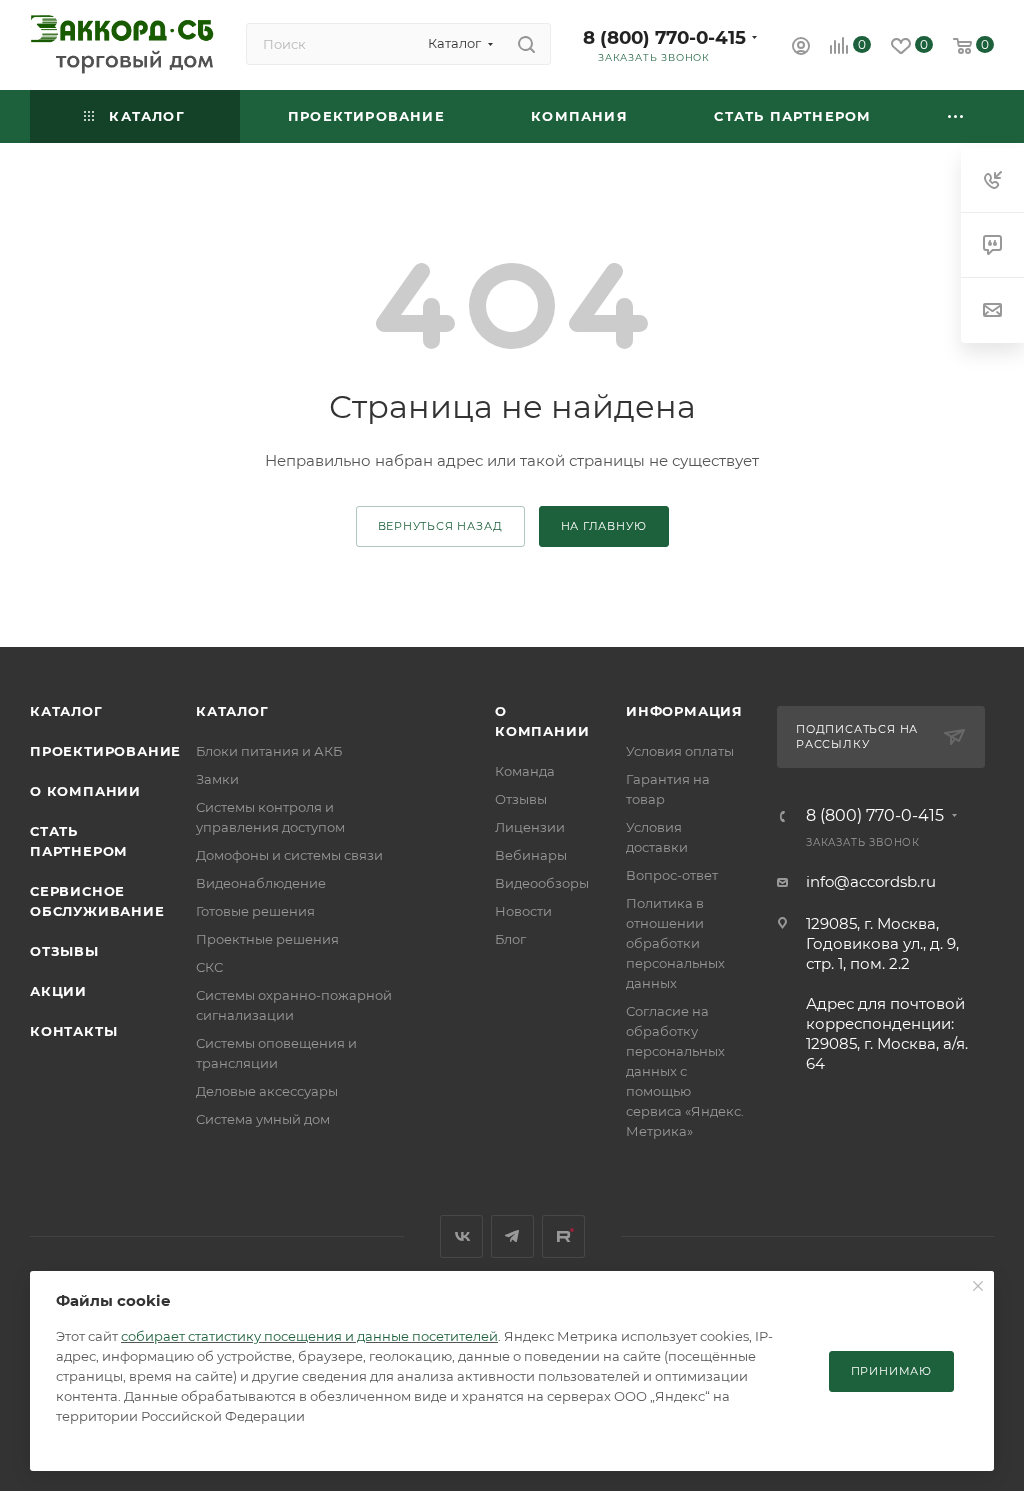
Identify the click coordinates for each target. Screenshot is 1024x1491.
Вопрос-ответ (672, 875)
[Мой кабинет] (801, 48)
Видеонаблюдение (261, 883)
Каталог (66, 711)
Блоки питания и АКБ (269, 751)
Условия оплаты (680, 751)
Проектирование (105, 751)
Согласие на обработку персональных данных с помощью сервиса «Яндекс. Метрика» (685, 1071)
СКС (209, 967)
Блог (510, 939)
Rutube (563, 1236)
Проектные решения (267, 939)
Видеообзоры (542, 883)
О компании (85, 791)
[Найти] (526, 44)
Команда (525, 771)
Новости (523, 911)
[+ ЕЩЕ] (956, 116)
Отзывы (64, 951)
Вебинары (531, 855)
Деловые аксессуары (267, 1091)
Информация (684, 711)
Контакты (73, 1031)
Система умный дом (263, 1119)
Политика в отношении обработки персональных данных (675, 943)
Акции (58, 991)
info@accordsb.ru (871, 881)
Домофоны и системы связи (289, 855)
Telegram (512, 1236)
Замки (217, 779)
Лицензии (530, 827)
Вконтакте (461, 1236)
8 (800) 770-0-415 (664, 37)
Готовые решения (255, 911)
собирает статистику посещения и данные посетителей (309, 1336)
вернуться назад (440, 526)
